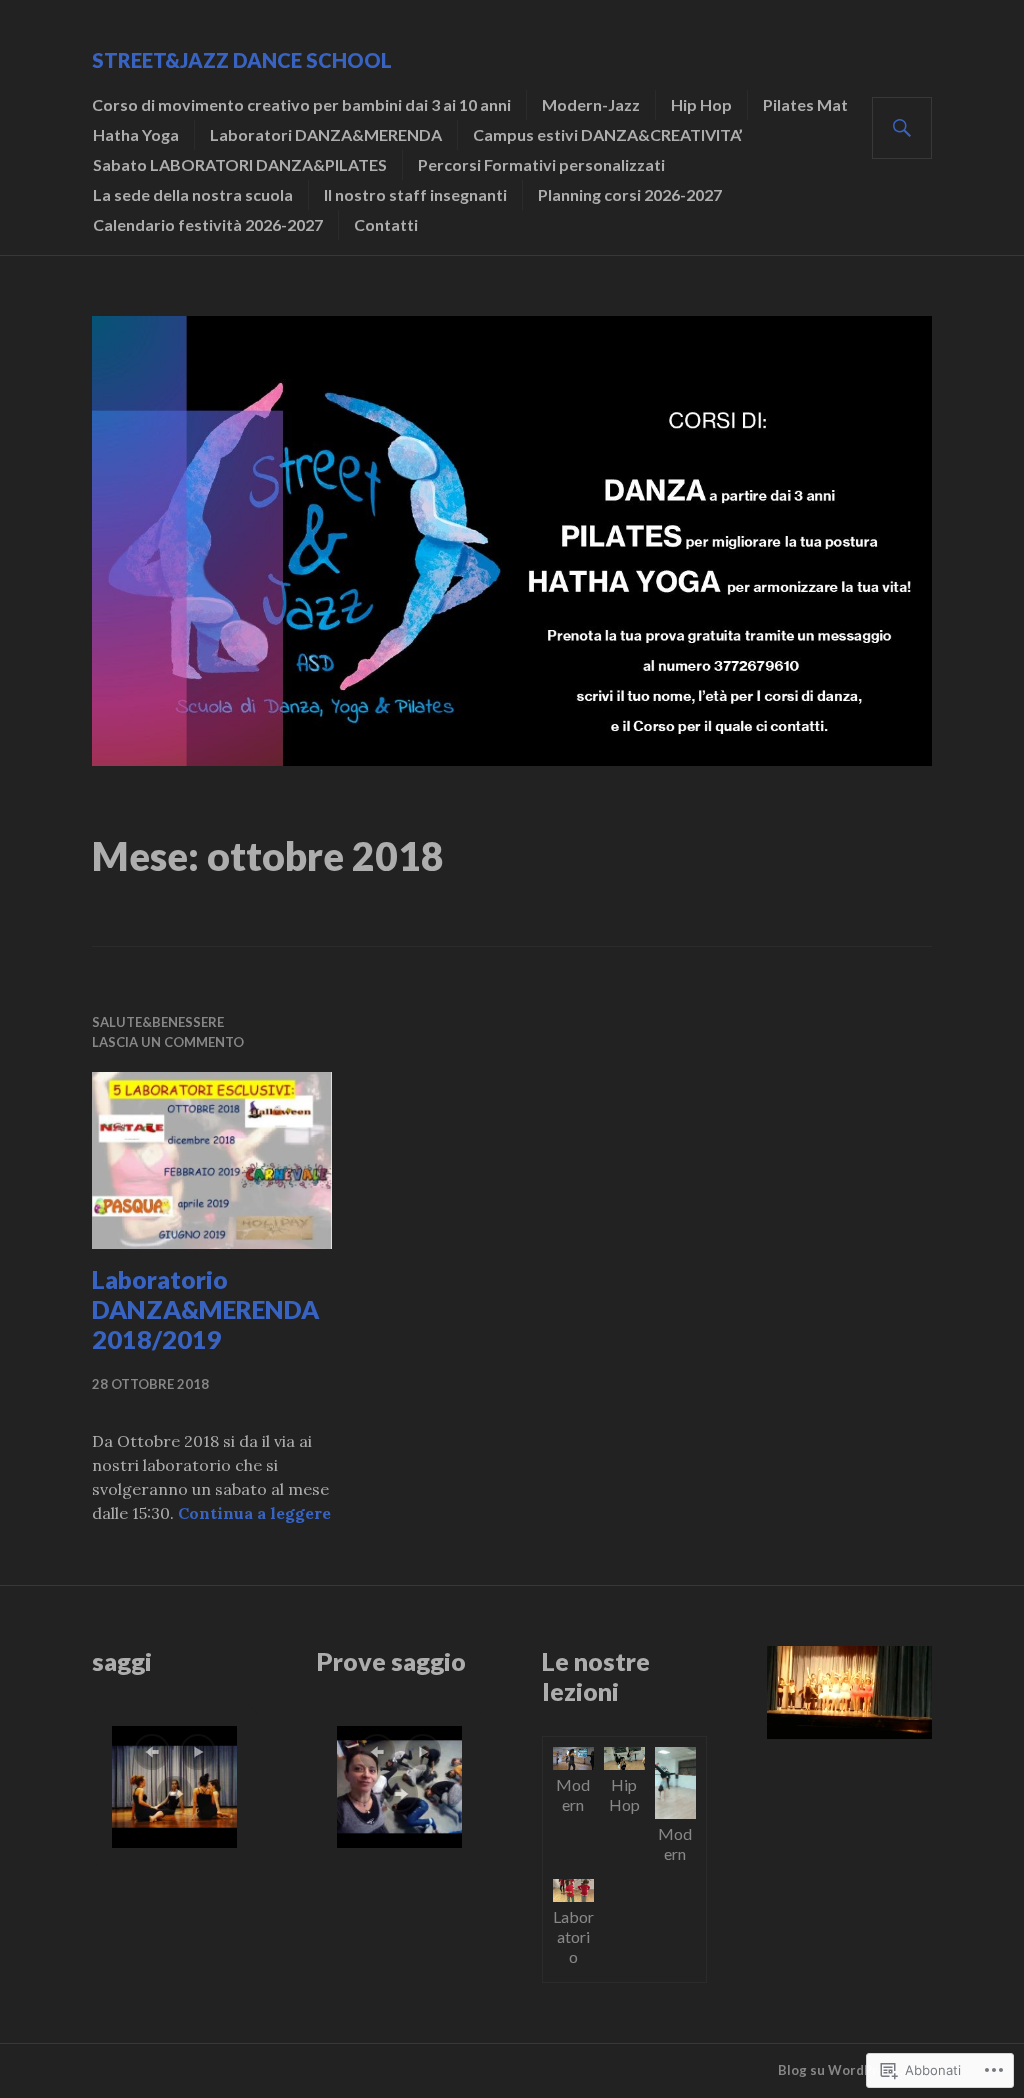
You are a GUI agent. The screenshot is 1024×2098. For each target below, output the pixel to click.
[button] (152, 1752)
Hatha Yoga (136, 134)
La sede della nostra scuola (193, 194)
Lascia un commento (168, 1042)
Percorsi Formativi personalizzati (541, 164)
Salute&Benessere (158, 1022)
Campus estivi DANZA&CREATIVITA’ (608, 134)
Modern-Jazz (591, 104)
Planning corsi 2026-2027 (630, 194)
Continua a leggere (254, 1513)
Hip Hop (701, 104)
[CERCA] (902, 128)
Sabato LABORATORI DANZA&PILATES (240, 164)
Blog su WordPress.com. (855, 2070)
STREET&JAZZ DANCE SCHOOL (242, 60)
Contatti (386, 224)
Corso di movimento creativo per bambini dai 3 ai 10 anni (301, 104)
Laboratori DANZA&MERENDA (326, 134)
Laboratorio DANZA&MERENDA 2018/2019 (205, 1309)
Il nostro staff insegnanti (415, 194)
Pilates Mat (805, 104)
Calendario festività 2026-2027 (208, 224)
